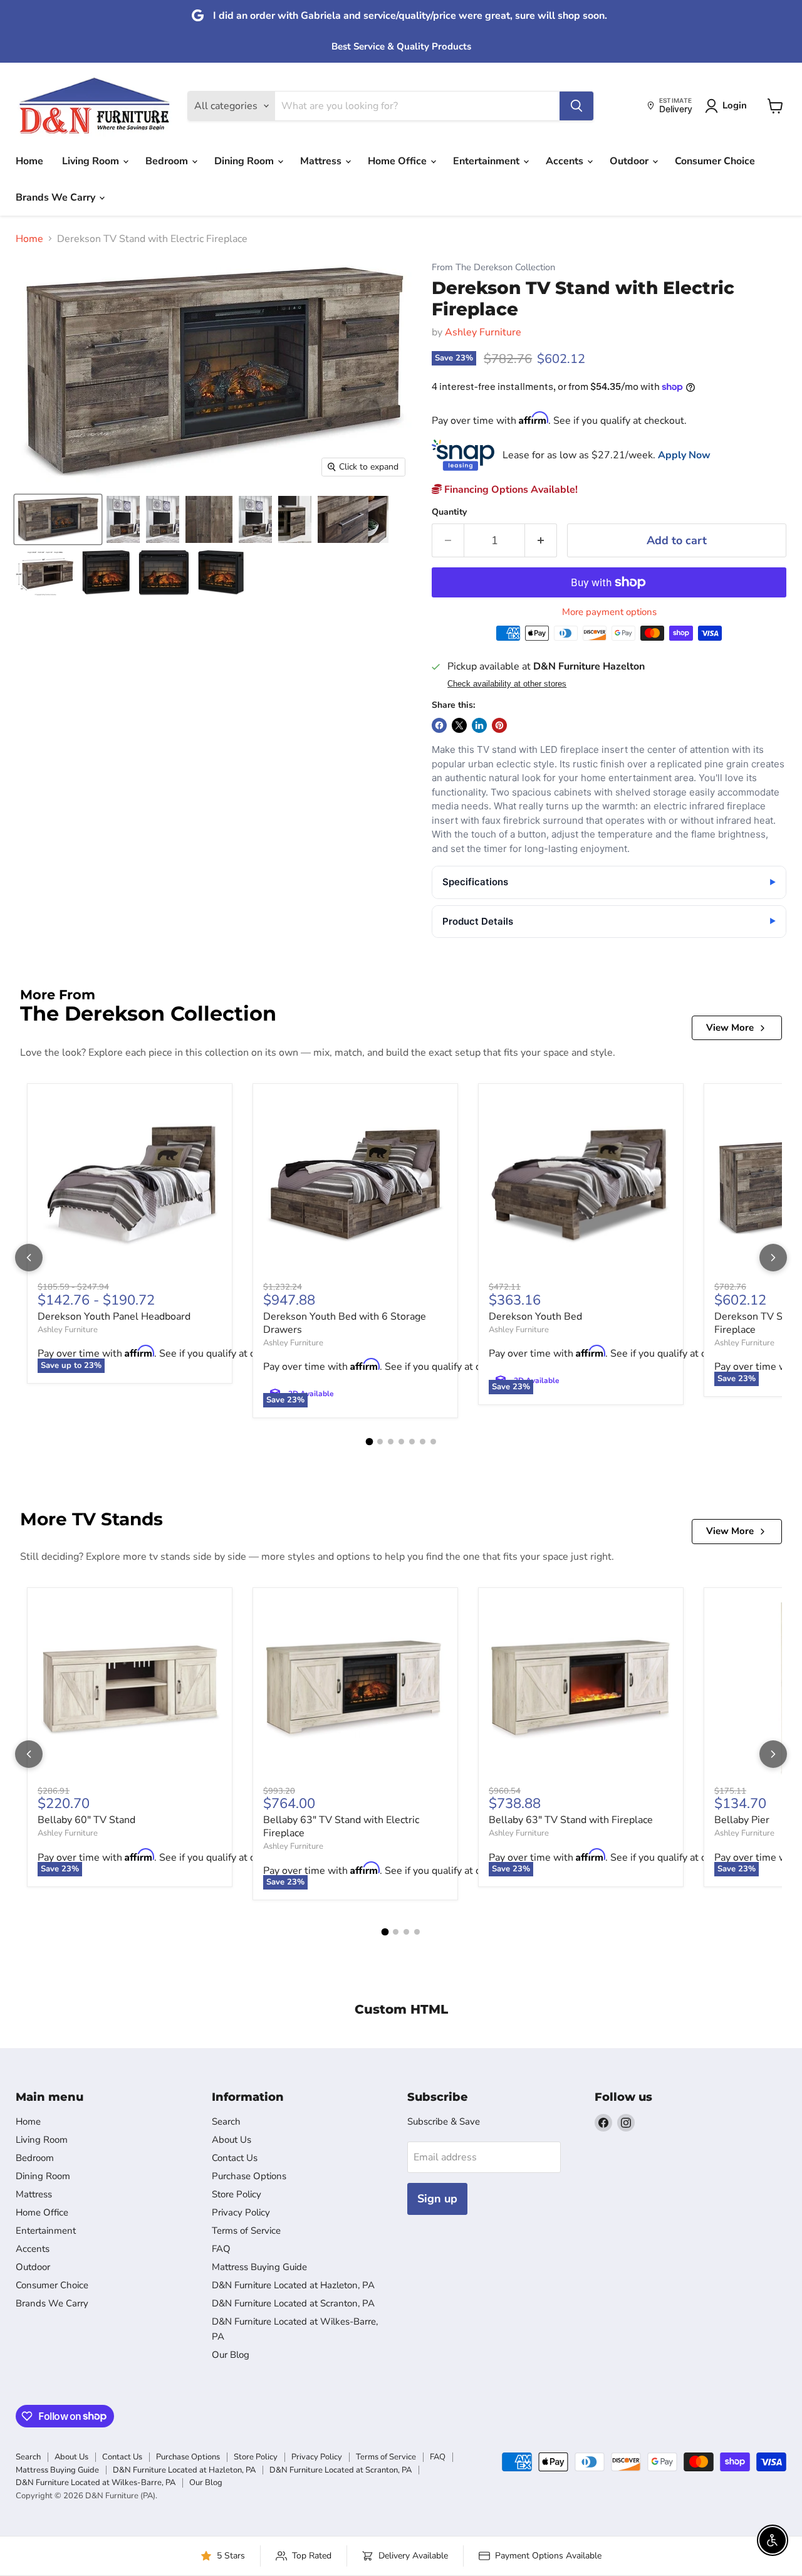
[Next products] (773, 1258)
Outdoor (630, 161)
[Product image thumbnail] (123, 519)
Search (226, 2121)
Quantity (449, 512)
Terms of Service (246, 2231)
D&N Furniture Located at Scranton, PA (293, 2303)
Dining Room (245, 161)
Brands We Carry (57, 197)
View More (730, 1028)
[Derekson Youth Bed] (581, 1186)
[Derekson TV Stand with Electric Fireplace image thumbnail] (58, 519)
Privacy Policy (241, 2212)
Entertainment (487, 161)
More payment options (609, 612)
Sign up (437, 2199)
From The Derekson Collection (493, 267)
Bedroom (168, 161)
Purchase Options (249, 2176)
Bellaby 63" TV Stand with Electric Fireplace (341, 1827)
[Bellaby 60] (130, 1690)
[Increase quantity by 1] (541, 541)
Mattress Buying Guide (259, 2267)
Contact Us (235, 2158)
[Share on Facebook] (439, 725)
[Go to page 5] (412, 1442)
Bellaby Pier (742, 1820)
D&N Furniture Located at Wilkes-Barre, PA (96, 2483)
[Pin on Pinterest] (499, 725)
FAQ (221, 2249)
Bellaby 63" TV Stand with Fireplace (571, 1820)
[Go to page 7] (433, 1442)
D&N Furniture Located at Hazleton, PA (293, 2285)
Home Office (398, 161)
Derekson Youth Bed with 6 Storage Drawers (345, 1323)
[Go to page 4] (401, 1442)
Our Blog (231, 2355)
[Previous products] (29, 1258)
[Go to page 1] (369, 1442)
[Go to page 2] (380, 1442)
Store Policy (237, 2194)
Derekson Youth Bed (535, 1317)
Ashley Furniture (483, 332)
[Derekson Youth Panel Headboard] (130, 1186)
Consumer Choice (715, 161)
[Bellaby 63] (355, 1690)
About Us (232, 2140)
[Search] (576, 106)
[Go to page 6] (423, 1442)
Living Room (92, 161)
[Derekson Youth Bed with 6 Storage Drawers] (355, 1186)
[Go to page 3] (391, 1442)
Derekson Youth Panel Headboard (114, 1317)
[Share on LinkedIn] (479, 725)
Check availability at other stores (507, 684)
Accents (566, 161)
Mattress (322, 161)
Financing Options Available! (510, 490)
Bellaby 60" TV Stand (86, 1820)
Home (29, 161)
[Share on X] (459, 725)
